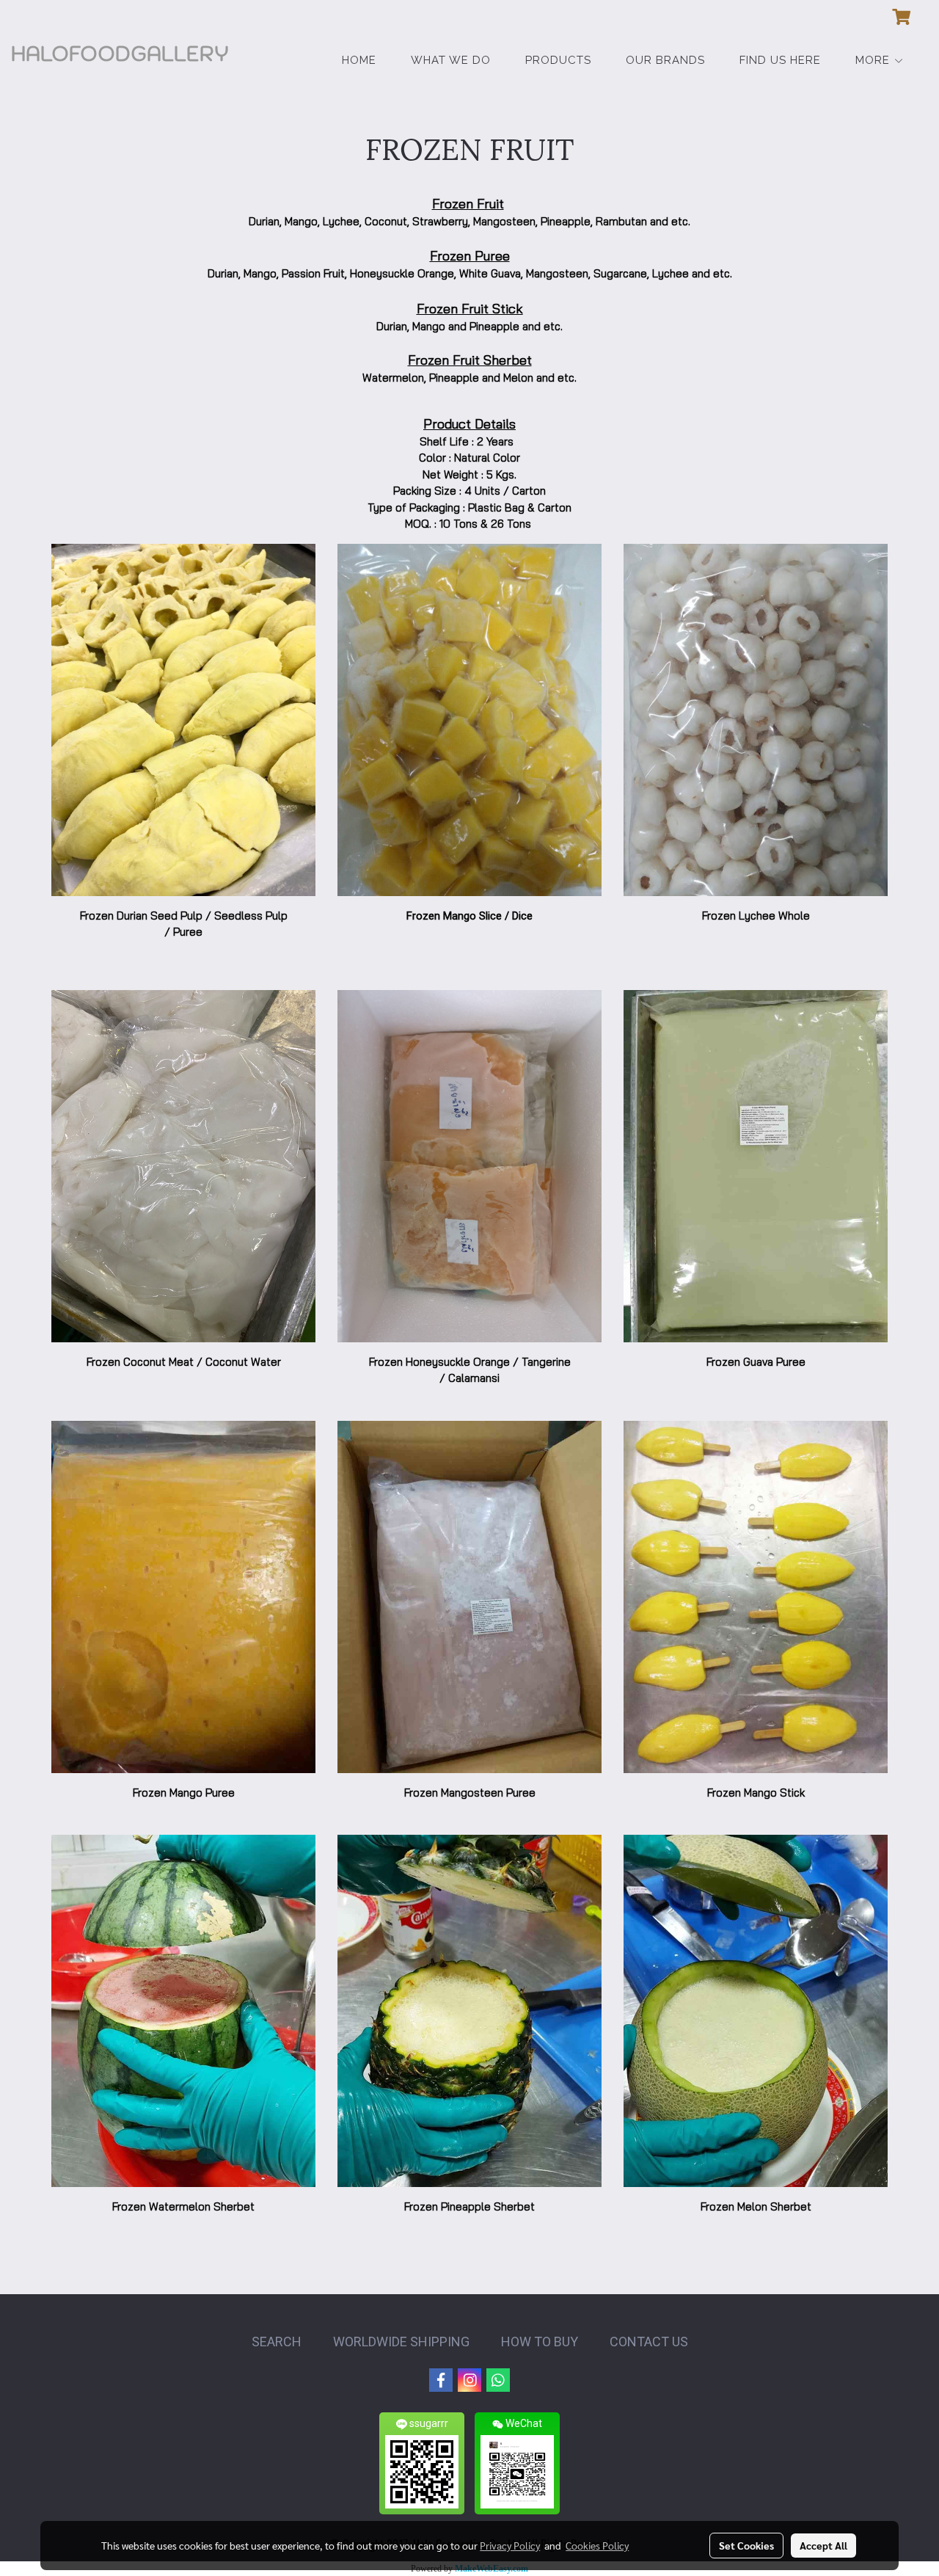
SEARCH (277, 2342)
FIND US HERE (780, 60)
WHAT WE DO (451, 60)
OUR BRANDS (665, 60)
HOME (359, 60)
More (874, 60)
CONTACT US (649, 2342)
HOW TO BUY (540, 2342)
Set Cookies (746, 2545)
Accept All (823, 2545)
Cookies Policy (597, 2545)
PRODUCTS (558, 60)
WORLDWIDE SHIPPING (401, 2342)
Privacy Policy (510, 2545)
